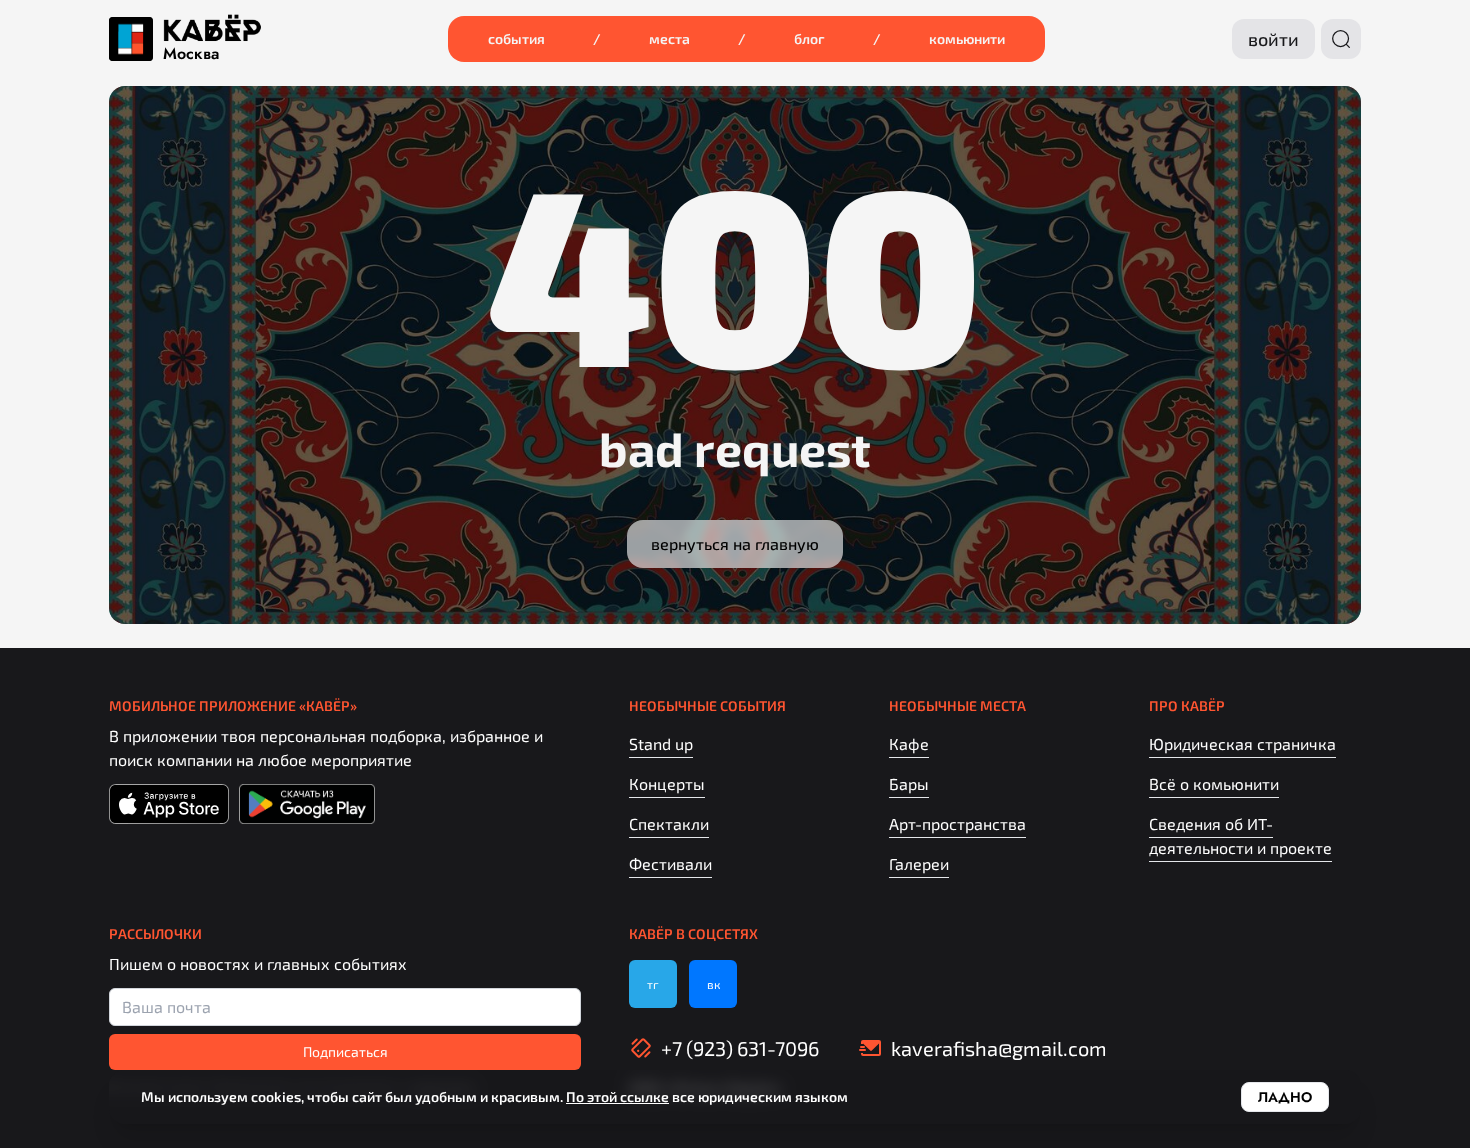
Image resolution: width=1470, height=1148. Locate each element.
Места (669, 38)
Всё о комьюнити (1214, 783)
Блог (809, 38)
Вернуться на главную (735, 543)
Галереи (919, 863)
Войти (1273, 39)
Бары (909, 783)
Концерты (667, 783)
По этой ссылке (617, 1096)
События (516, 38)
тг (653, 984)
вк (713, 984)
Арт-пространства (957, 823)
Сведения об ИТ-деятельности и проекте (1240, 835)
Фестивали (670, 863)
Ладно (1285, 1097)
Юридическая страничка (1242, 743)
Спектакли (669, 823)
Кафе (909, 743)
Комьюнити (967, 38)
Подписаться (345, 1051)
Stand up (661, 743)
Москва (191, 54)
